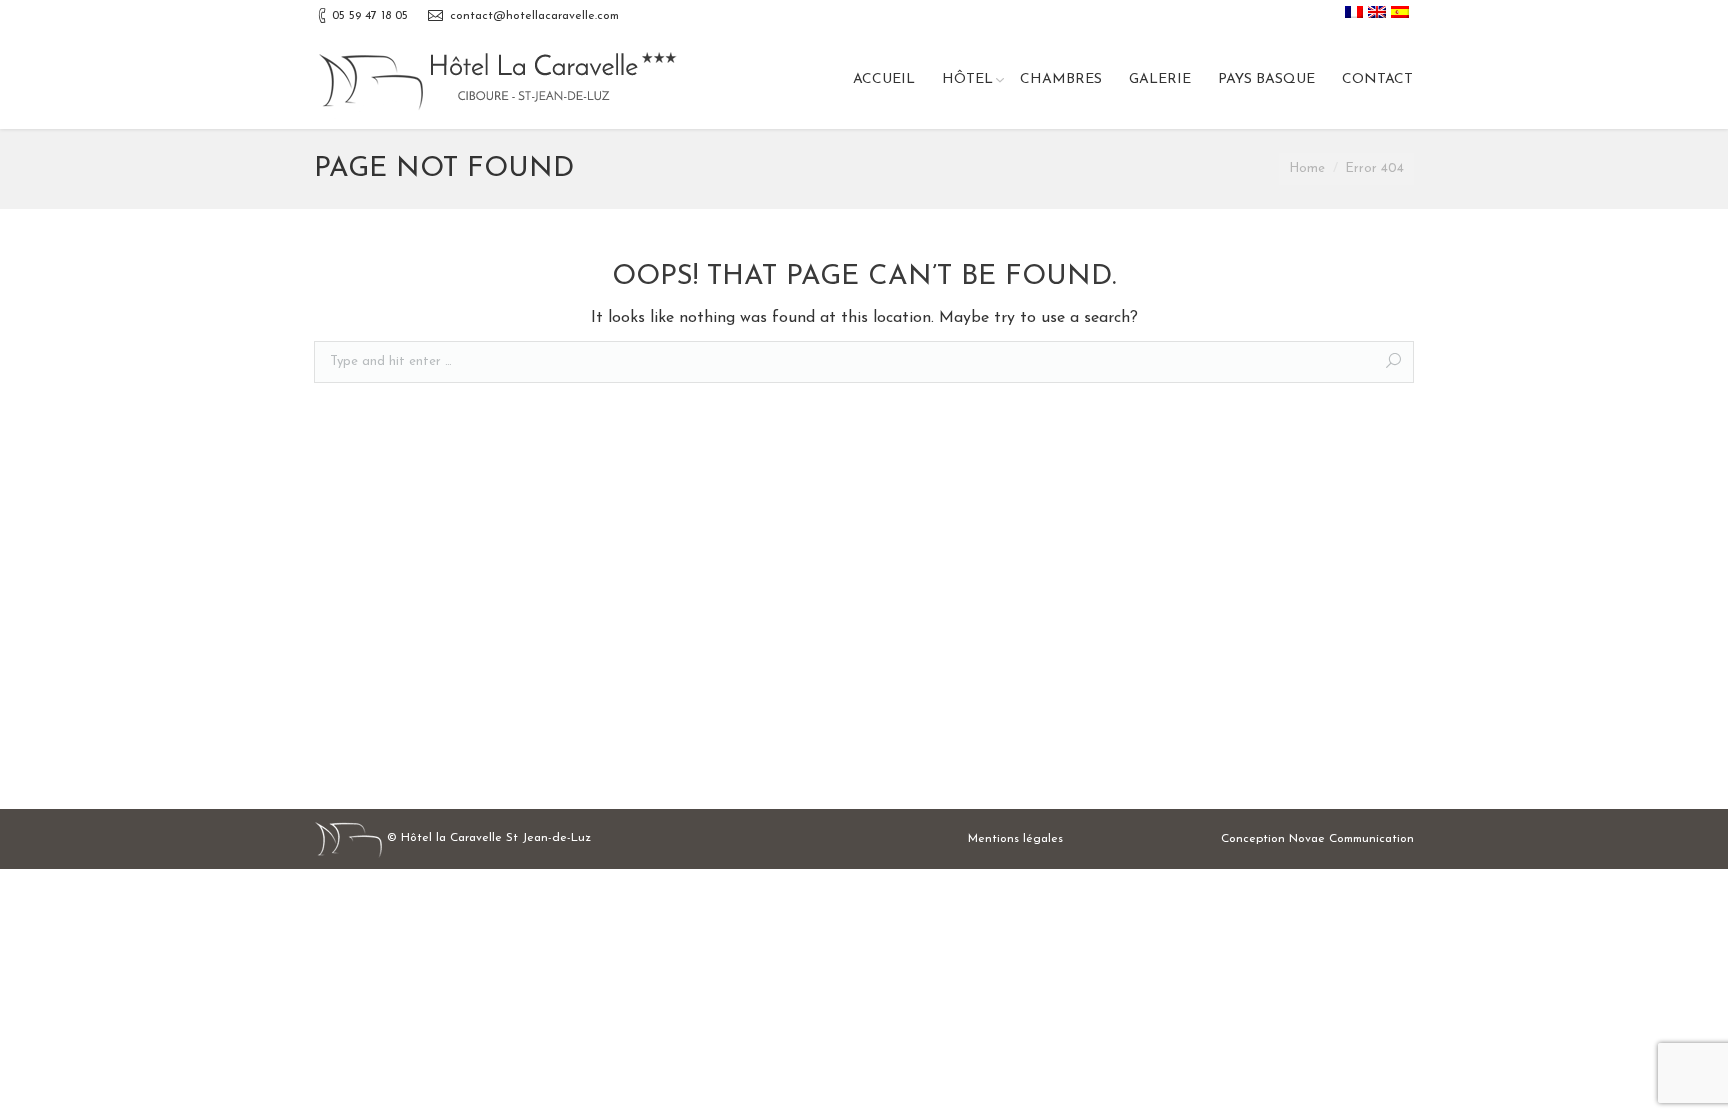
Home (1307, 168)
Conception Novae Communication (1317, 839)
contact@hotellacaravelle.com (534, 16)
